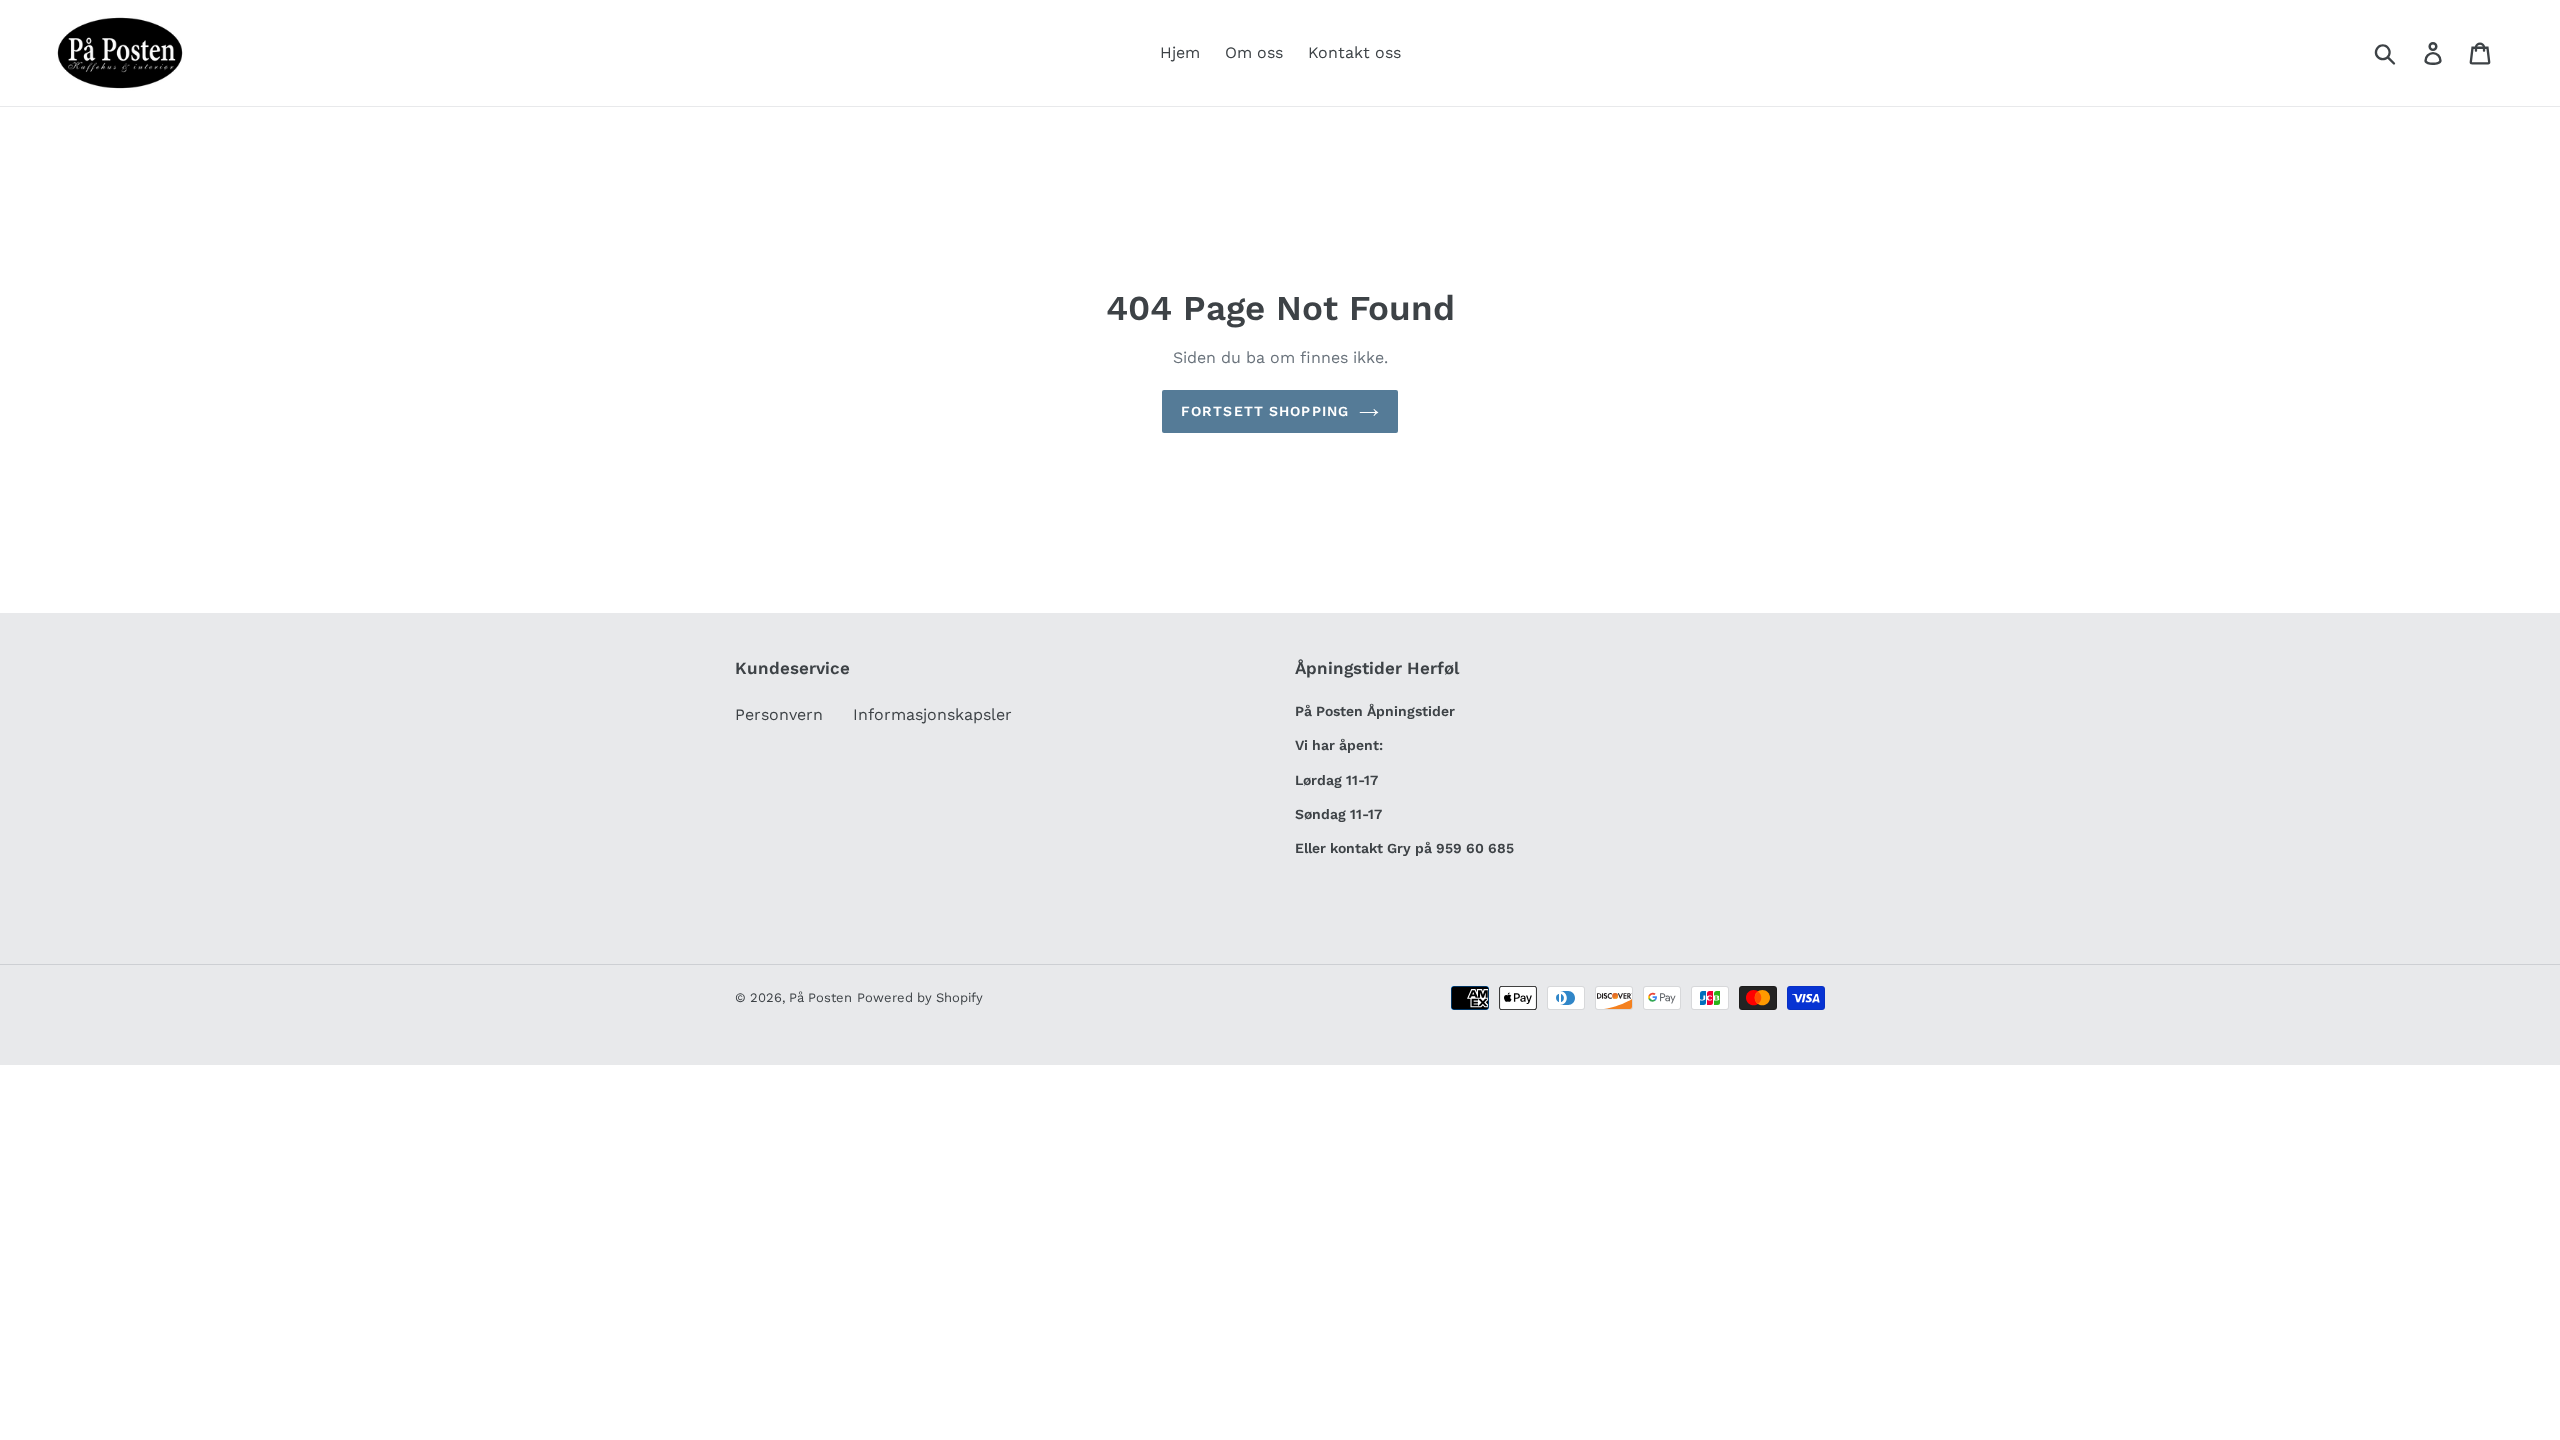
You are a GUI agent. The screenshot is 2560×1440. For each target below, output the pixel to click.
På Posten (820, 997)
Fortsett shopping (1265, 411)
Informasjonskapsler (932, 714)
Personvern (779, 714)
